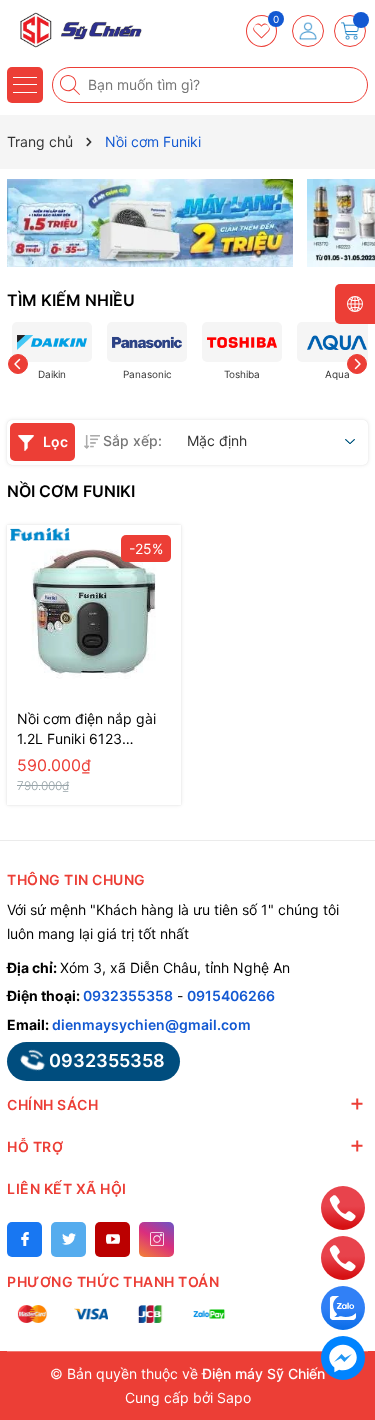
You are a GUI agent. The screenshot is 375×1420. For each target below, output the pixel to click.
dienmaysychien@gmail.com (151, 1024)
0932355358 (128, 995)
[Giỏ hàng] (350, 31)
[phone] (343, 1206)
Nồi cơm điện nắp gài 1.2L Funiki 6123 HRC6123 (86, 729)
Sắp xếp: (132, 440)
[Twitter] (68, 1239)
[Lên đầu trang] (343, 1162)
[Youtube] (112, 1239)
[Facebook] (24, 1239)
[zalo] (343, 1306)
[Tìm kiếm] (72, 85)
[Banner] (150, 223)
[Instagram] (156, 1239)
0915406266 (231, 995)
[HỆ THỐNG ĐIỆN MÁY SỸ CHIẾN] (75, 30)
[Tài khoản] (308, 31)
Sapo (234, 1397)
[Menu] (25, 85)
